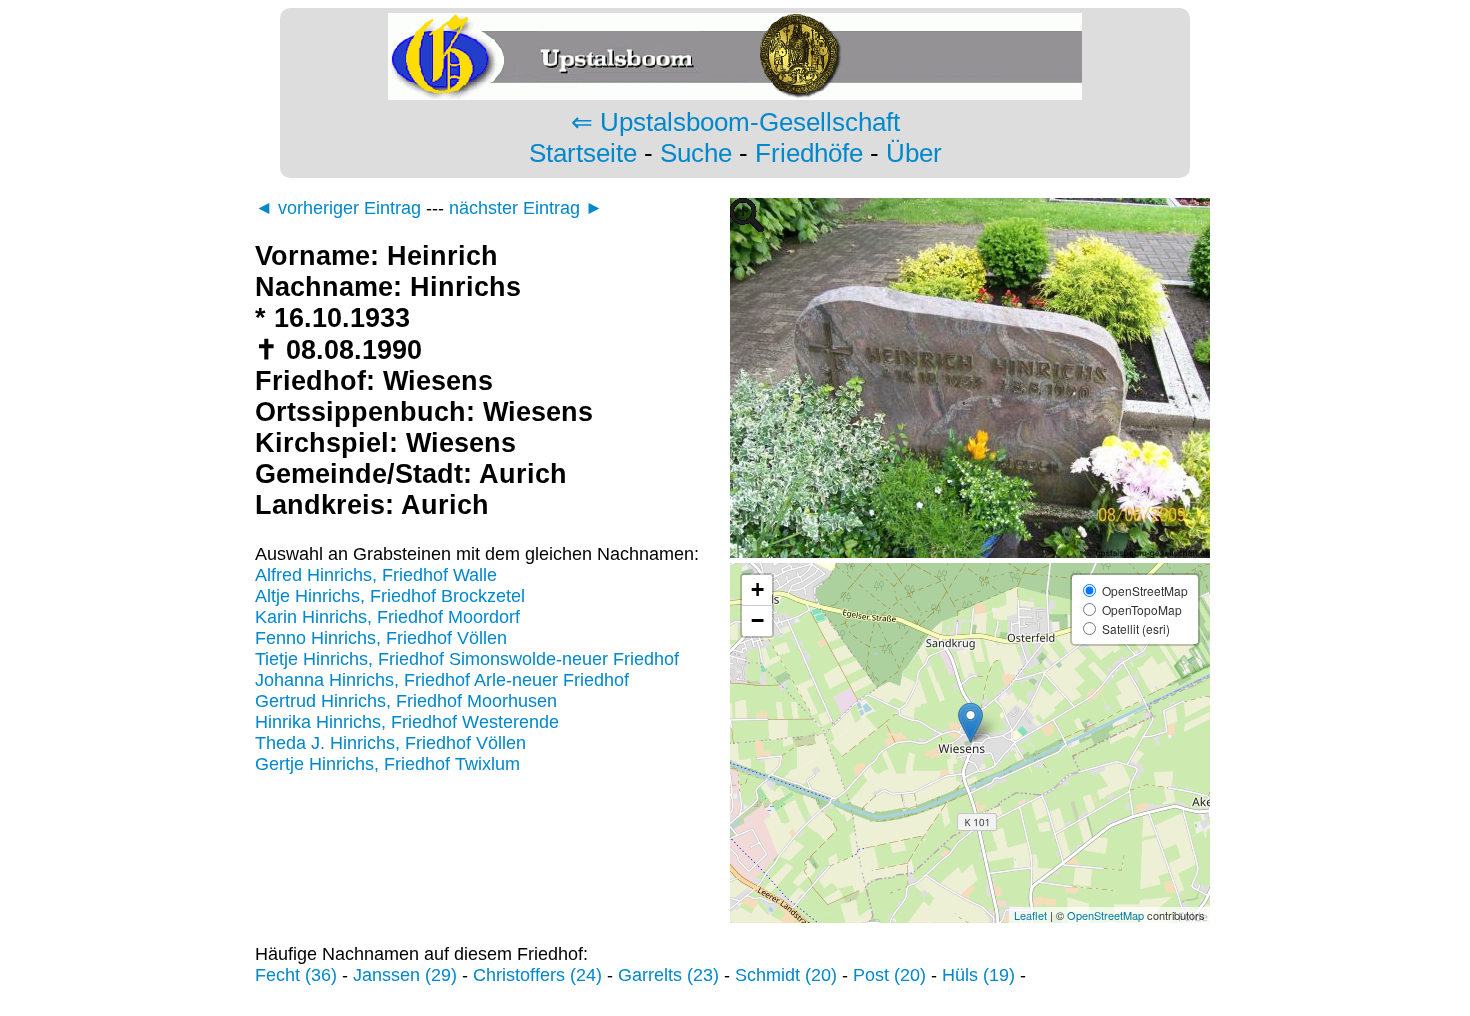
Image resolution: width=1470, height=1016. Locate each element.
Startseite (583, 153)
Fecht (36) (296, 975)
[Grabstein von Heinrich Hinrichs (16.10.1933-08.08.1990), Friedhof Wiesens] (970, 552)
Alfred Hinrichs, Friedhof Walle (376, 575)
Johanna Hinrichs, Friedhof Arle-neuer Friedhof (442, 680)
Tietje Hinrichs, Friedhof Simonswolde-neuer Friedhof (467, 659)
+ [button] (757, 589)
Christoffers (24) (537, 975)
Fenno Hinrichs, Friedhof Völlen (381, 638)
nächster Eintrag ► (526, 208)
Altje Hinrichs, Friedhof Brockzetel (390, 596)
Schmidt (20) (786, 975)
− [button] (757, 620)
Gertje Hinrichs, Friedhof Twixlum (387, 764)
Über (914, 153)
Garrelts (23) (668, 975)
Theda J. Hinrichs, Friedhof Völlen (390, 743)
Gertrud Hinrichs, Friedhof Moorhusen (406, 701)
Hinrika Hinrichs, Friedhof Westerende (407, 722)
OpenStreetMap (1105, 915)
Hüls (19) (978, 975)
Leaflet (1030, 915)
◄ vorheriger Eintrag (338, 208)
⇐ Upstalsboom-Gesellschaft (735, 122)
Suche (696, 153)
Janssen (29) (405, 975)
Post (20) (889, 975)
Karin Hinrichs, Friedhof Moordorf (387, 617)
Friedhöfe (809, 153)
